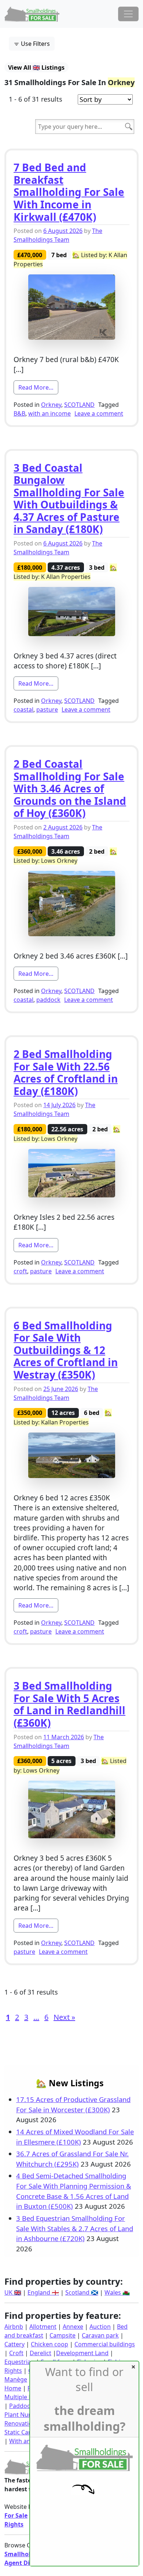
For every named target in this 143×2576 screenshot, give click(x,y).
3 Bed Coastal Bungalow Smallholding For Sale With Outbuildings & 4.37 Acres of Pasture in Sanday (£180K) (69, 499)
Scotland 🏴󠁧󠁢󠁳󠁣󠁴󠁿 (82, 2292)
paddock (48, 1000)
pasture (47, 709)
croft (20, 1271)
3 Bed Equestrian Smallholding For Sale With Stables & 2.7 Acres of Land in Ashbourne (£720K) (75, 2228)
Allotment (43, 2327)
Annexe (73, 2327)
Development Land (82, 2353)
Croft (16, 2353)
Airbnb (14, 2327)
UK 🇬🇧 (13, 2292)
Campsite (63, 2335)
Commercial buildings (105, 2344)
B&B (19, 413)
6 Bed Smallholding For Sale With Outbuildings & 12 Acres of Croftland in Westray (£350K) (66, 1350)
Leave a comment (99, 413)
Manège (16, 2379)
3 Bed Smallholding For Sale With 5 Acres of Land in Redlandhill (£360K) (69, 1704)
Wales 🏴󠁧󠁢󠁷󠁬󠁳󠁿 (117, 2292)
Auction (100, 2327)
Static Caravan (24, 2432)
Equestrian (19, 2362)
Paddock (21, 2406)
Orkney (51, 405)
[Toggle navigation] (128, 14)
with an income (49, 413)
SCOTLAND (79, 405)
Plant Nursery (23, 2415)
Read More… (38, 387)
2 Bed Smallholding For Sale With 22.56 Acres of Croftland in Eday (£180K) (66, 1072)
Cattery (14, 2344)
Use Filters (35, 44)
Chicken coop (49, 2344)
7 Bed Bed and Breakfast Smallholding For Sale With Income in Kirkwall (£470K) (69, 192)
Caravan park (100, 2335)
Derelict (41, 2353)
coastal (23, 709)
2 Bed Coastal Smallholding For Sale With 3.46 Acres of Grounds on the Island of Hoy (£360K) (70, 788)
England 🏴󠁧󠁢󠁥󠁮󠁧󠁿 (43, 2292)
